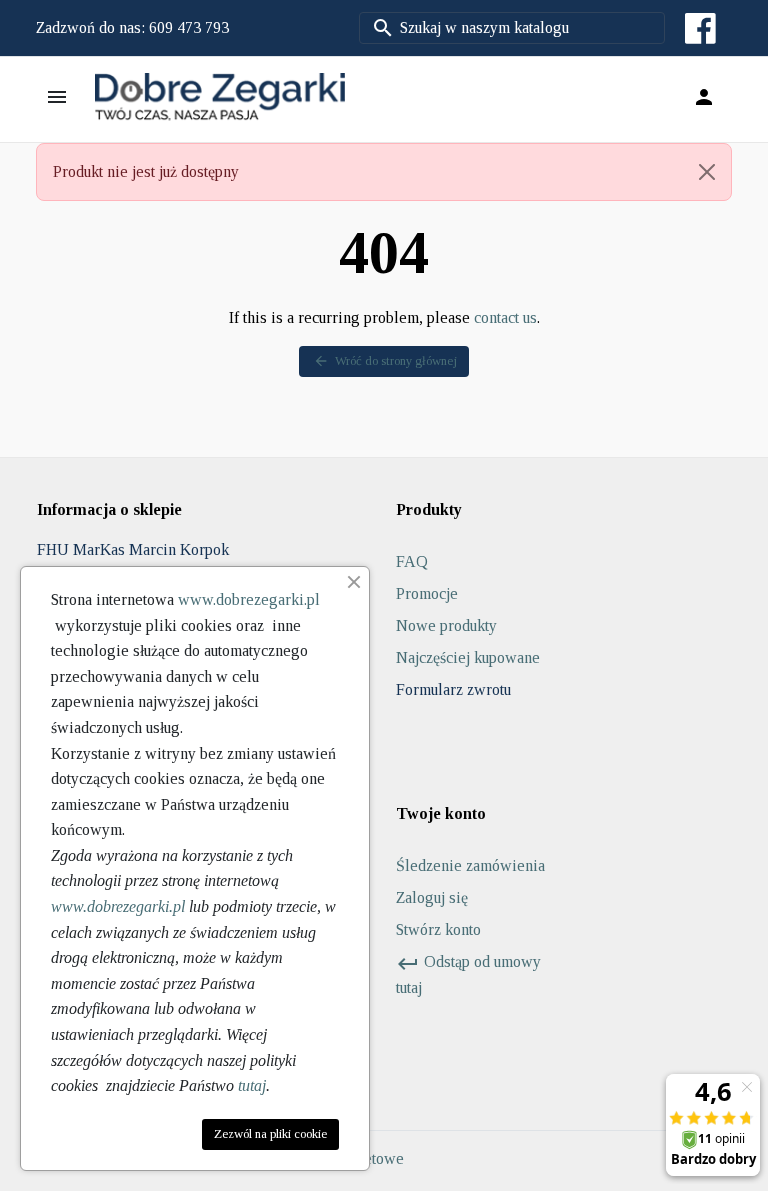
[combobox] (512, 28)
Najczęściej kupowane (468, 657)
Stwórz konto (438, 929)
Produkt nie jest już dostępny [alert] (146, 171)
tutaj (252, 1085)
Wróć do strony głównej (385, 361)
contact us (505, 317)
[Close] (707, 172)
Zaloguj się (432, 897)
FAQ (412, 561)
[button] (703, 97)
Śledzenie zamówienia (470, 865)
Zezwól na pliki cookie (270, 1134)
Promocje (427, 593)
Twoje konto (441, 813)
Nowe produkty (446, 625)
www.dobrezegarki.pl (249, 599)
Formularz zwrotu (453, 689)
